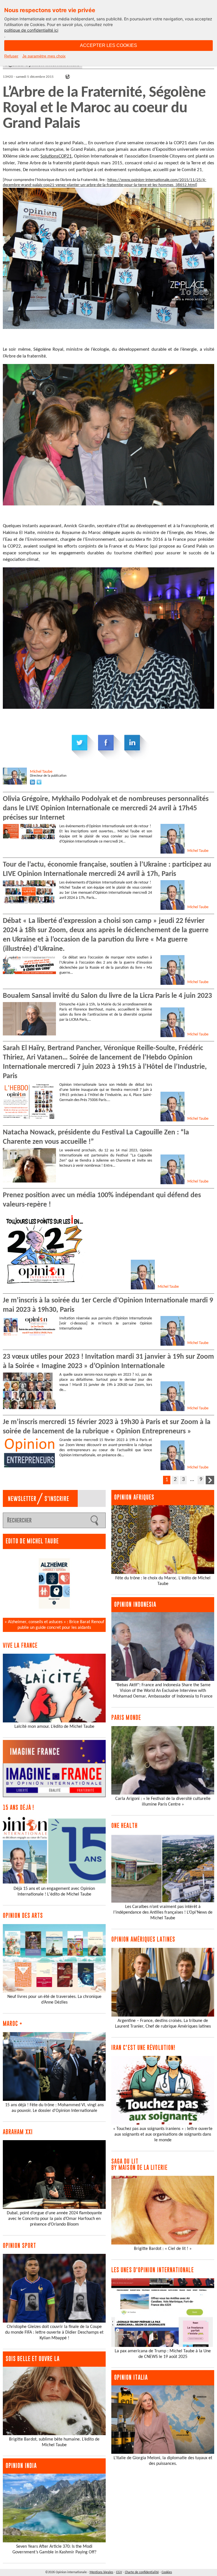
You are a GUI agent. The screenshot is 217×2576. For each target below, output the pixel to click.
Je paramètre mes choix (44, 56)
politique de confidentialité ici (31, 30)
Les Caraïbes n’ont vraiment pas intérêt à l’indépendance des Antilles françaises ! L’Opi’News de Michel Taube (163, 1912)
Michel (41, 772)
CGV (119, 2572)
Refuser (11, 56)
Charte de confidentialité (142, 2572)
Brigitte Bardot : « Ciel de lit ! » (163, 2249)
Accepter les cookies (108, 45)
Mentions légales (101, 2572)
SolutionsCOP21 (56, 156)
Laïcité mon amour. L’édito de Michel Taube (54, 1727)
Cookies (167, 2572)
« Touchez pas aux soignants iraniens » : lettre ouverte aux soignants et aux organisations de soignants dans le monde (163, 2135)
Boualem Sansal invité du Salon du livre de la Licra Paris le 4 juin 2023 (107, 996)
